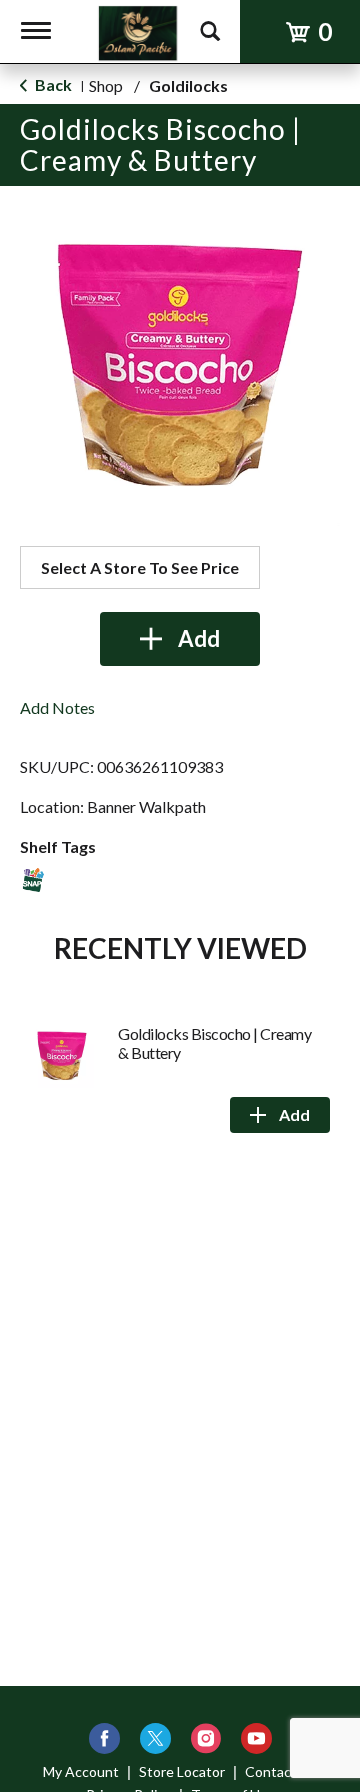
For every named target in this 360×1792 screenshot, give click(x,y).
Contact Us (281, 1771)
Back (52, 84)
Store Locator (182, 1771)
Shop (106, 85)
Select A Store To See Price (140, 567)
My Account (81, 1771)
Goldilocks (188, 85)
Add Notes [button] (57, 707)
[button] (180, 639)
